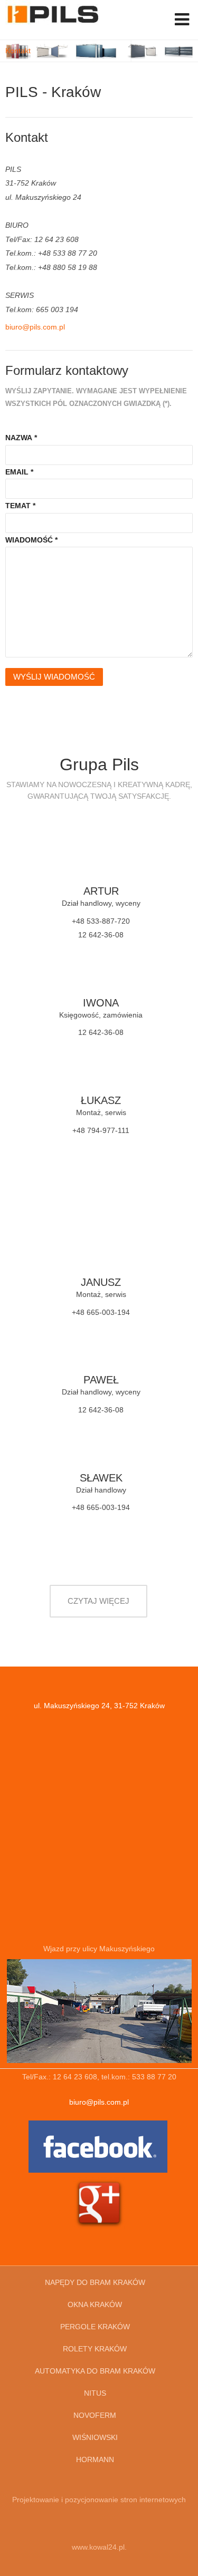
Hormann (95, 2459)
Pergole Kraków (95, 2327)
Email (19, 472)
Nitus (95, 2393)
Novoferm (95, 2415)
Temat (20, 506)
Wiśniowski (95, 2437)
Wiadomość (31, 540)
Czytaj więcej (98, 1601)
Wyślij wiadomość (54, 677)
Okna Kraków (95, 2304)
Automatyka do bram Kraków (95, 2371)
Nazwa (21, 438)
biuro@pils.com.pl (35, 327)
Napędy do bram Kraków (95, 2282)
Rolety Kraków (95, 2349)
